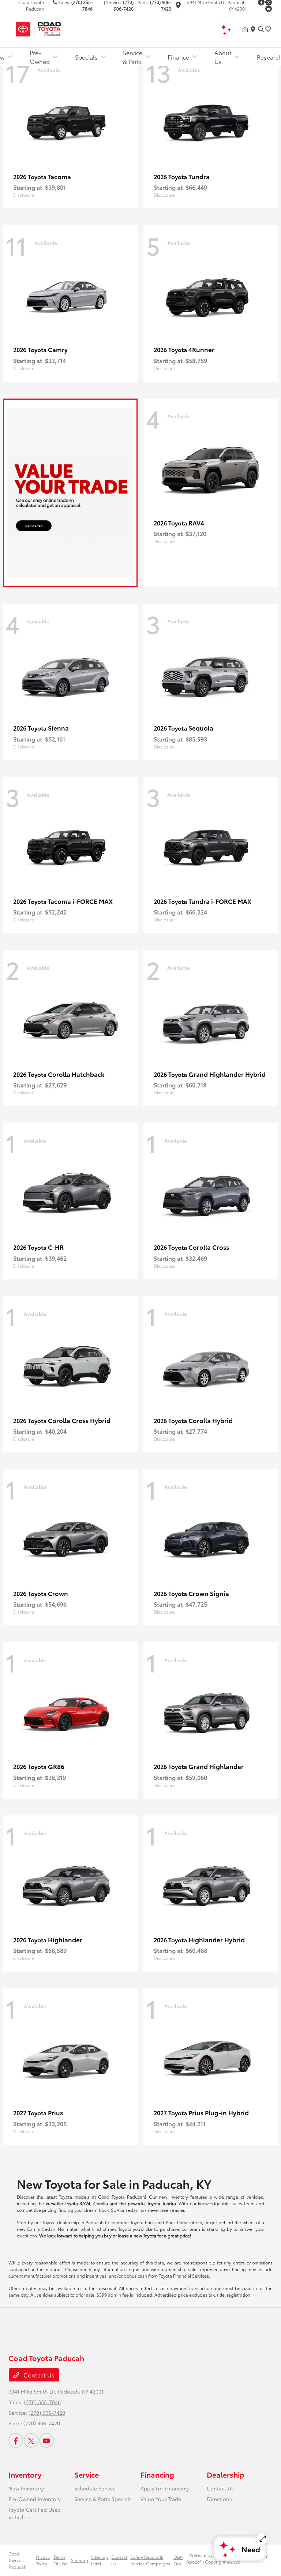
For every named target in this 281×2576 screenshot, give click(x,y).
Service (87, 2474)
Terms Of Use (61, 2560)
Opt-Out (178, 2560)
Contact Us (38, 2375)
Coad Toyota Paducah (17, 2560)
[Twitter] (31, 2440)
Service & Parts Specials (103, 2499)
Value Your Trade (161, 2499)
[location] (178, 6)
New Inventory (26, 2488)
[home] (247, 29)
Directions (219, 2499)
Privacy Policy (43, 2560)
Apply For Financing (165, 2488)
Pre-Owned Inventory (35, 2499)
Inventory (25, 2474)
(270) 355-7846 (42, 2402)
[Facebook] (16, 2440)
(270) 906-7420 (47, 2413)
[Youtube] (269, 9)
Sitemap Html (100, 2560)
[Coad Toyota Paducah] (71, 28)
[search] (261, 29)
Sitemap (80, 2560)
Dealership (226, 2474)
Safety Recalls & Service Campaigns (150, 2560)
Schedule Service (95, 2488)
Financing (157, 2474)
